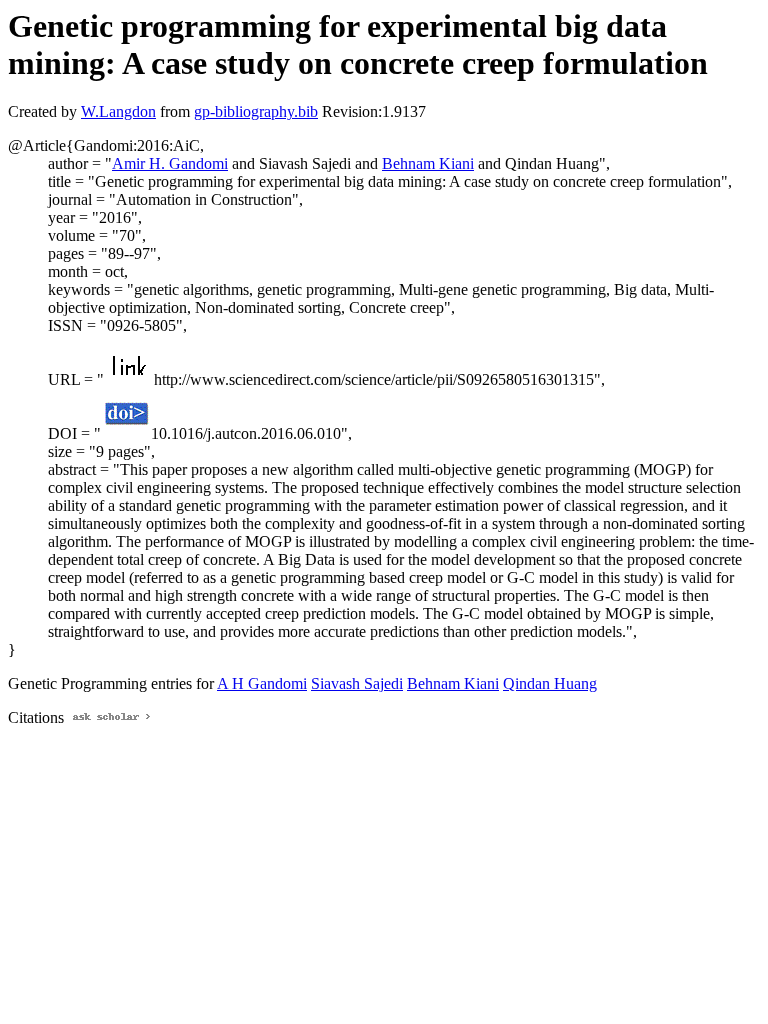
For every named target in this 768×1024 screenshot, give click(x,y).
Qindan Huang (550, 683)
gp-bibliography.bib (256, 111)
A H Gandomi (262, 683)
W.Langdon (118, 111)
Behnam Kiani (428, 163)
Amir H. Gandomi (170, 163)
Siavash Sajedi (357, 683)
